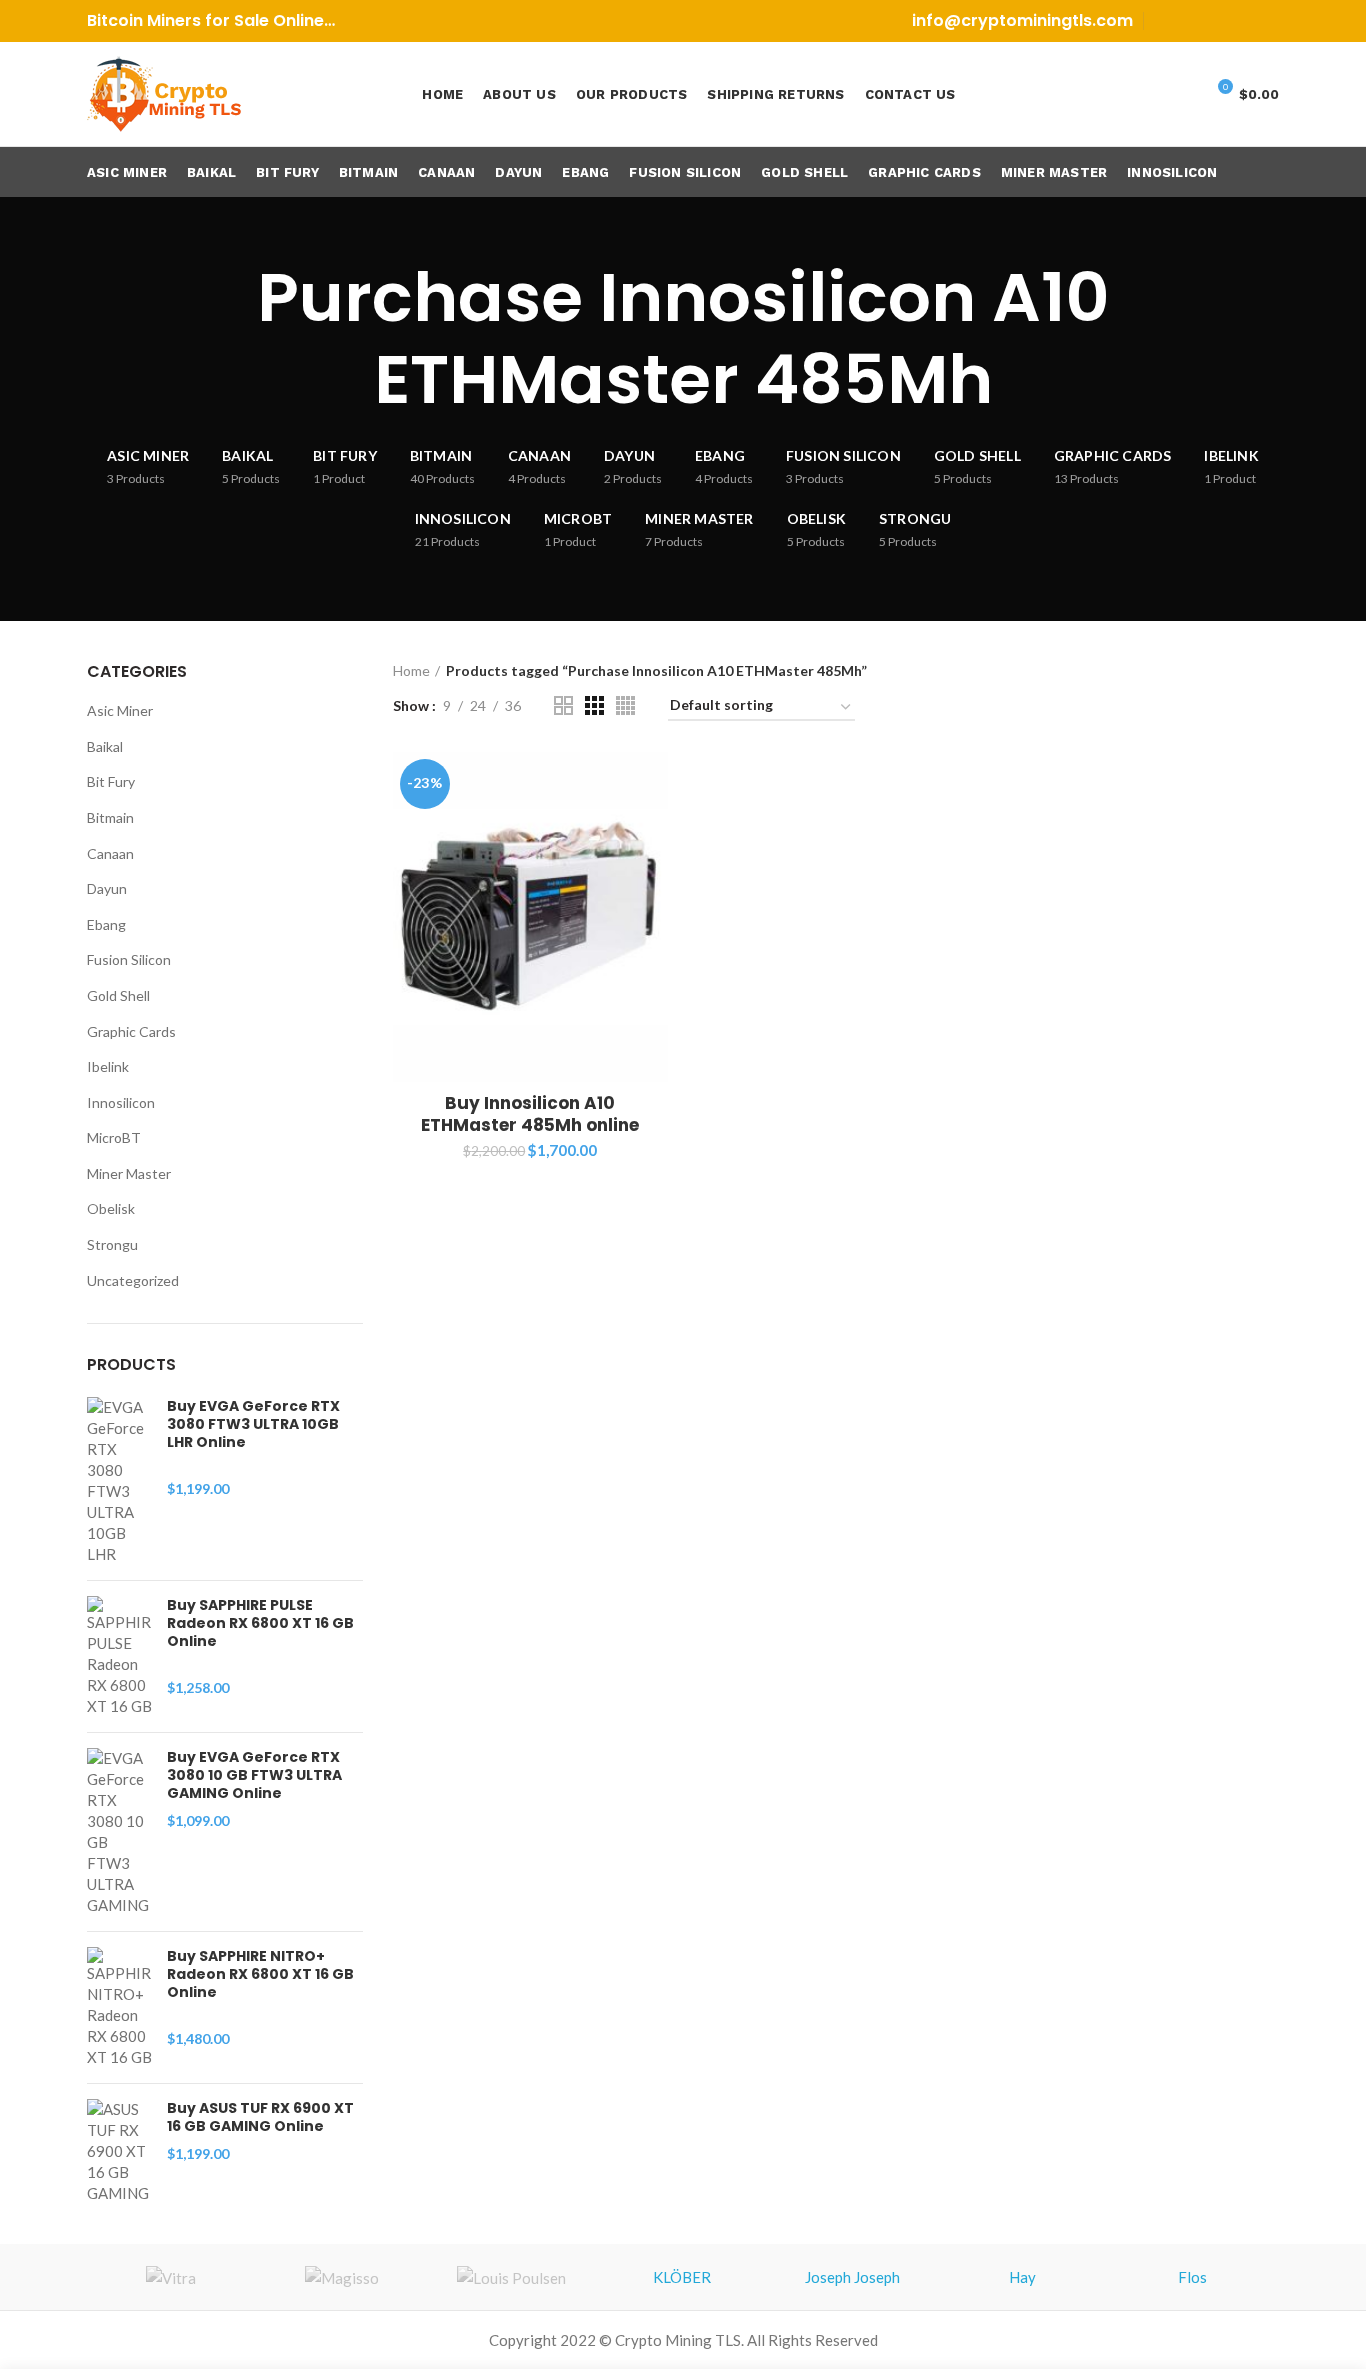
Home (411, 670)
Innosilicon (121, 1102)
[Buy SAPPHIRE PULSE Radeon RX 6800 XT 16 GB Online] (119, 1656)
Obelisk (111, 1208)
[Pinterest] (1216, 21)
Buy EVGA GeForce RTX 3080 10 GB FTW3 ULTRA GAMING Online (254, 1775)
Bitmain (110, 817)
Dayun (107, 888)
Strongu (112, 1244)
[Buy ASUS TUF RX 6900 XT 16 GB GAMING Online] (119, 2151)
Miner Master (129, 1173)
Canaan (110, 853)
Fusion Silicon (129, 959)
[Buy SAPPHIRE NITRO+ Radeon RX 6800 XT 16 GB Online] (119, 2007)
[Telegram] (1266, 21)
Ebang (106, 924)
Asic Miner (120, 710)
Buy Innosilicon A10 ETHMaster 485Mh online (530, 1114)
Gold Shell (118, 995)
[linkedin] (1241, 21)
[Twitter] (1191, 21)
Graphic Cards (131, 1031)
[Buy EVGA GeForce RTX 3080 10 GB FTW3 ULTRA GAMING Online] (119, 1832)
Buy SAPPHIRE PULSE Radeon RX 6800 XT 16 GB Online (260, 1623)
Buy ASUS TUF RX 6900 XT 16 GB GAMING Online (260, 2117)
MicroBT (114, 1137)
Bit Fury (111, 781)
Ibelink (108, 1066)
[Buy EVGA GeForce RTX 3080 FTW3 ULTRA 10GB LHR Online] (119, 1481)
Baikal (105, 746)
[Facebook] (1166, 21)
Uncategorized (133, 1280)
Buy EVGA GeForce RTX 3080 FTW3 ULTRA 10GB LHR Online (253, 1424)
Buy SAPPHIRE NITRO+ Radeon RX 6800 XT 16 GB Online (260, 1974)
